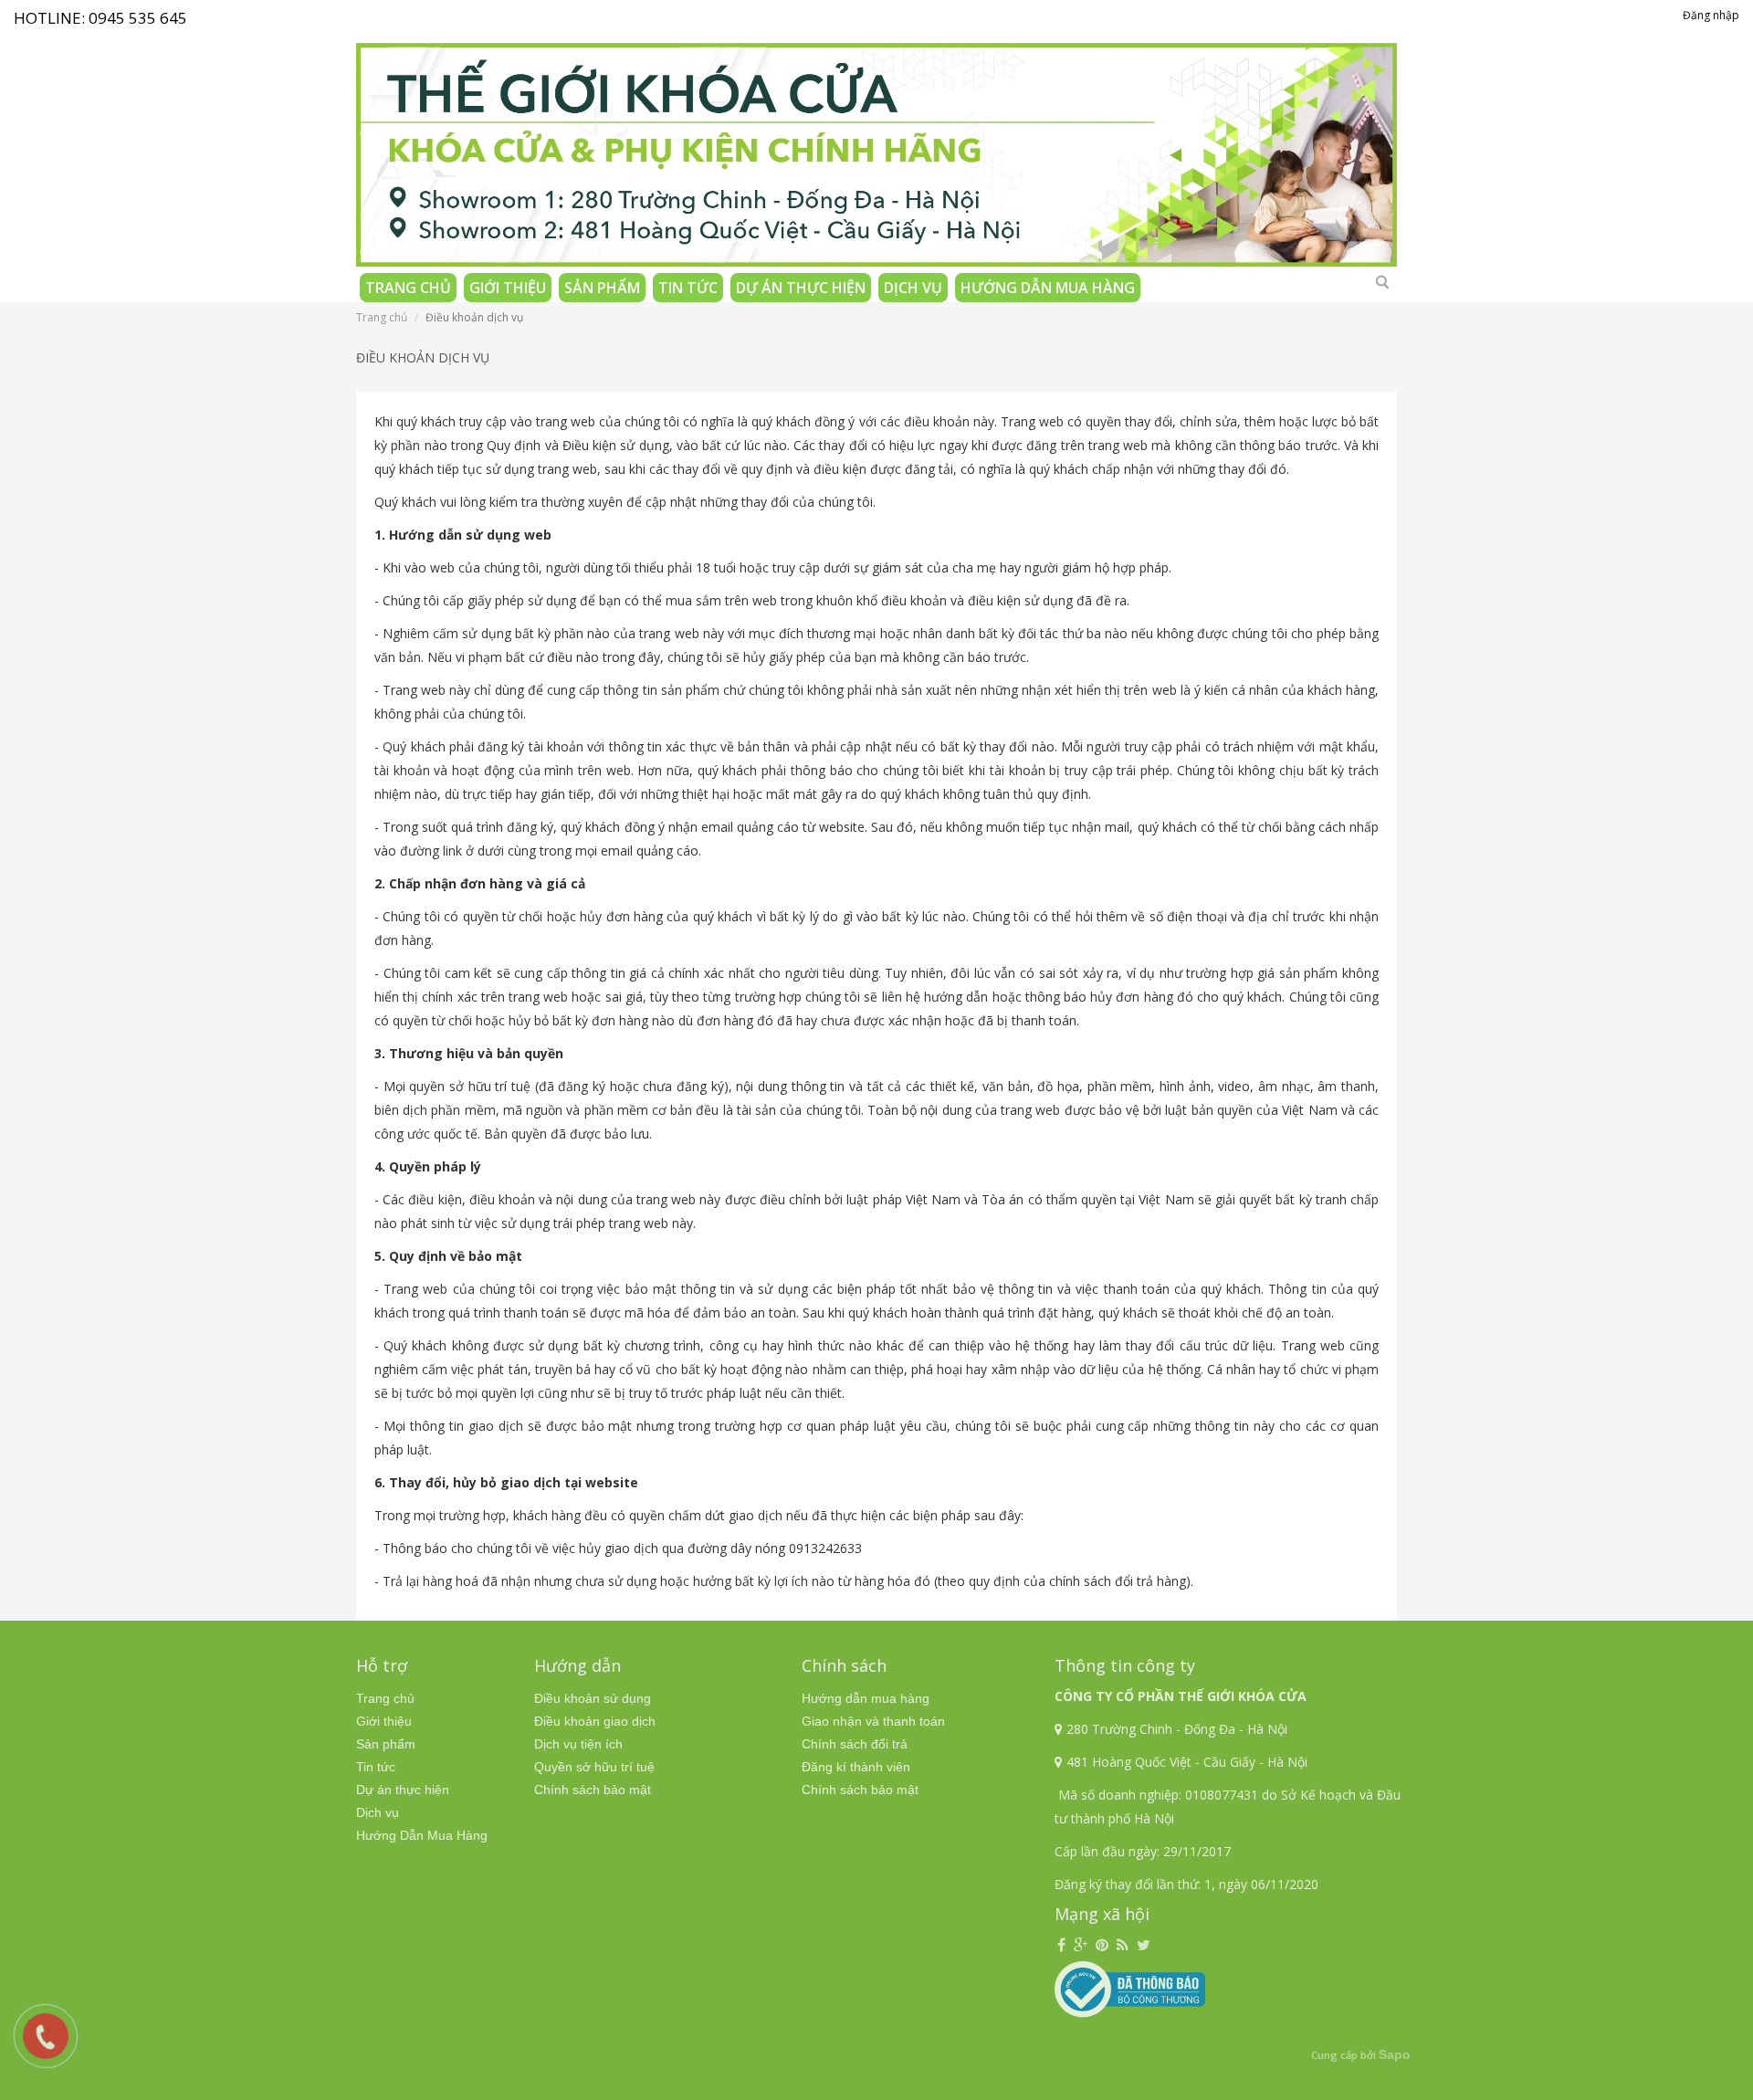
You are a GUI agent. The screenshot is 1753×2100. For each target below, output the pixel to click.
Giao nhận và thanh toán (873, 1721)
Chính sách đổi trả (855, 1744)
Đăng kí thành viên (856, 1767)
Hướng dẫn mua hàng (866, 1698)
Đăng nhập (1711, 15)
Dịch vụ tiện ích (578, 1744)
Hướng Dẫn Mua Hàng (1048, 288)
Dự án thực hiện (801, 288)
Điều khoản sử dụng (593, 1698)
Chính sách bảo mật (593, 1790)
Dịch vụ (913, 288)
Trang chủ (408, 288)
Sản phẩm (602, 288)
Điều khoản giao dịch (595, 1721)
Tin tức (688, 288)
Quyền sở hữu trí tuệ (594, 1767)
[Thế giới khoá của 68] (876, 147)
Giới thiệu (508, 288)
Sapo (1395, 2054)
